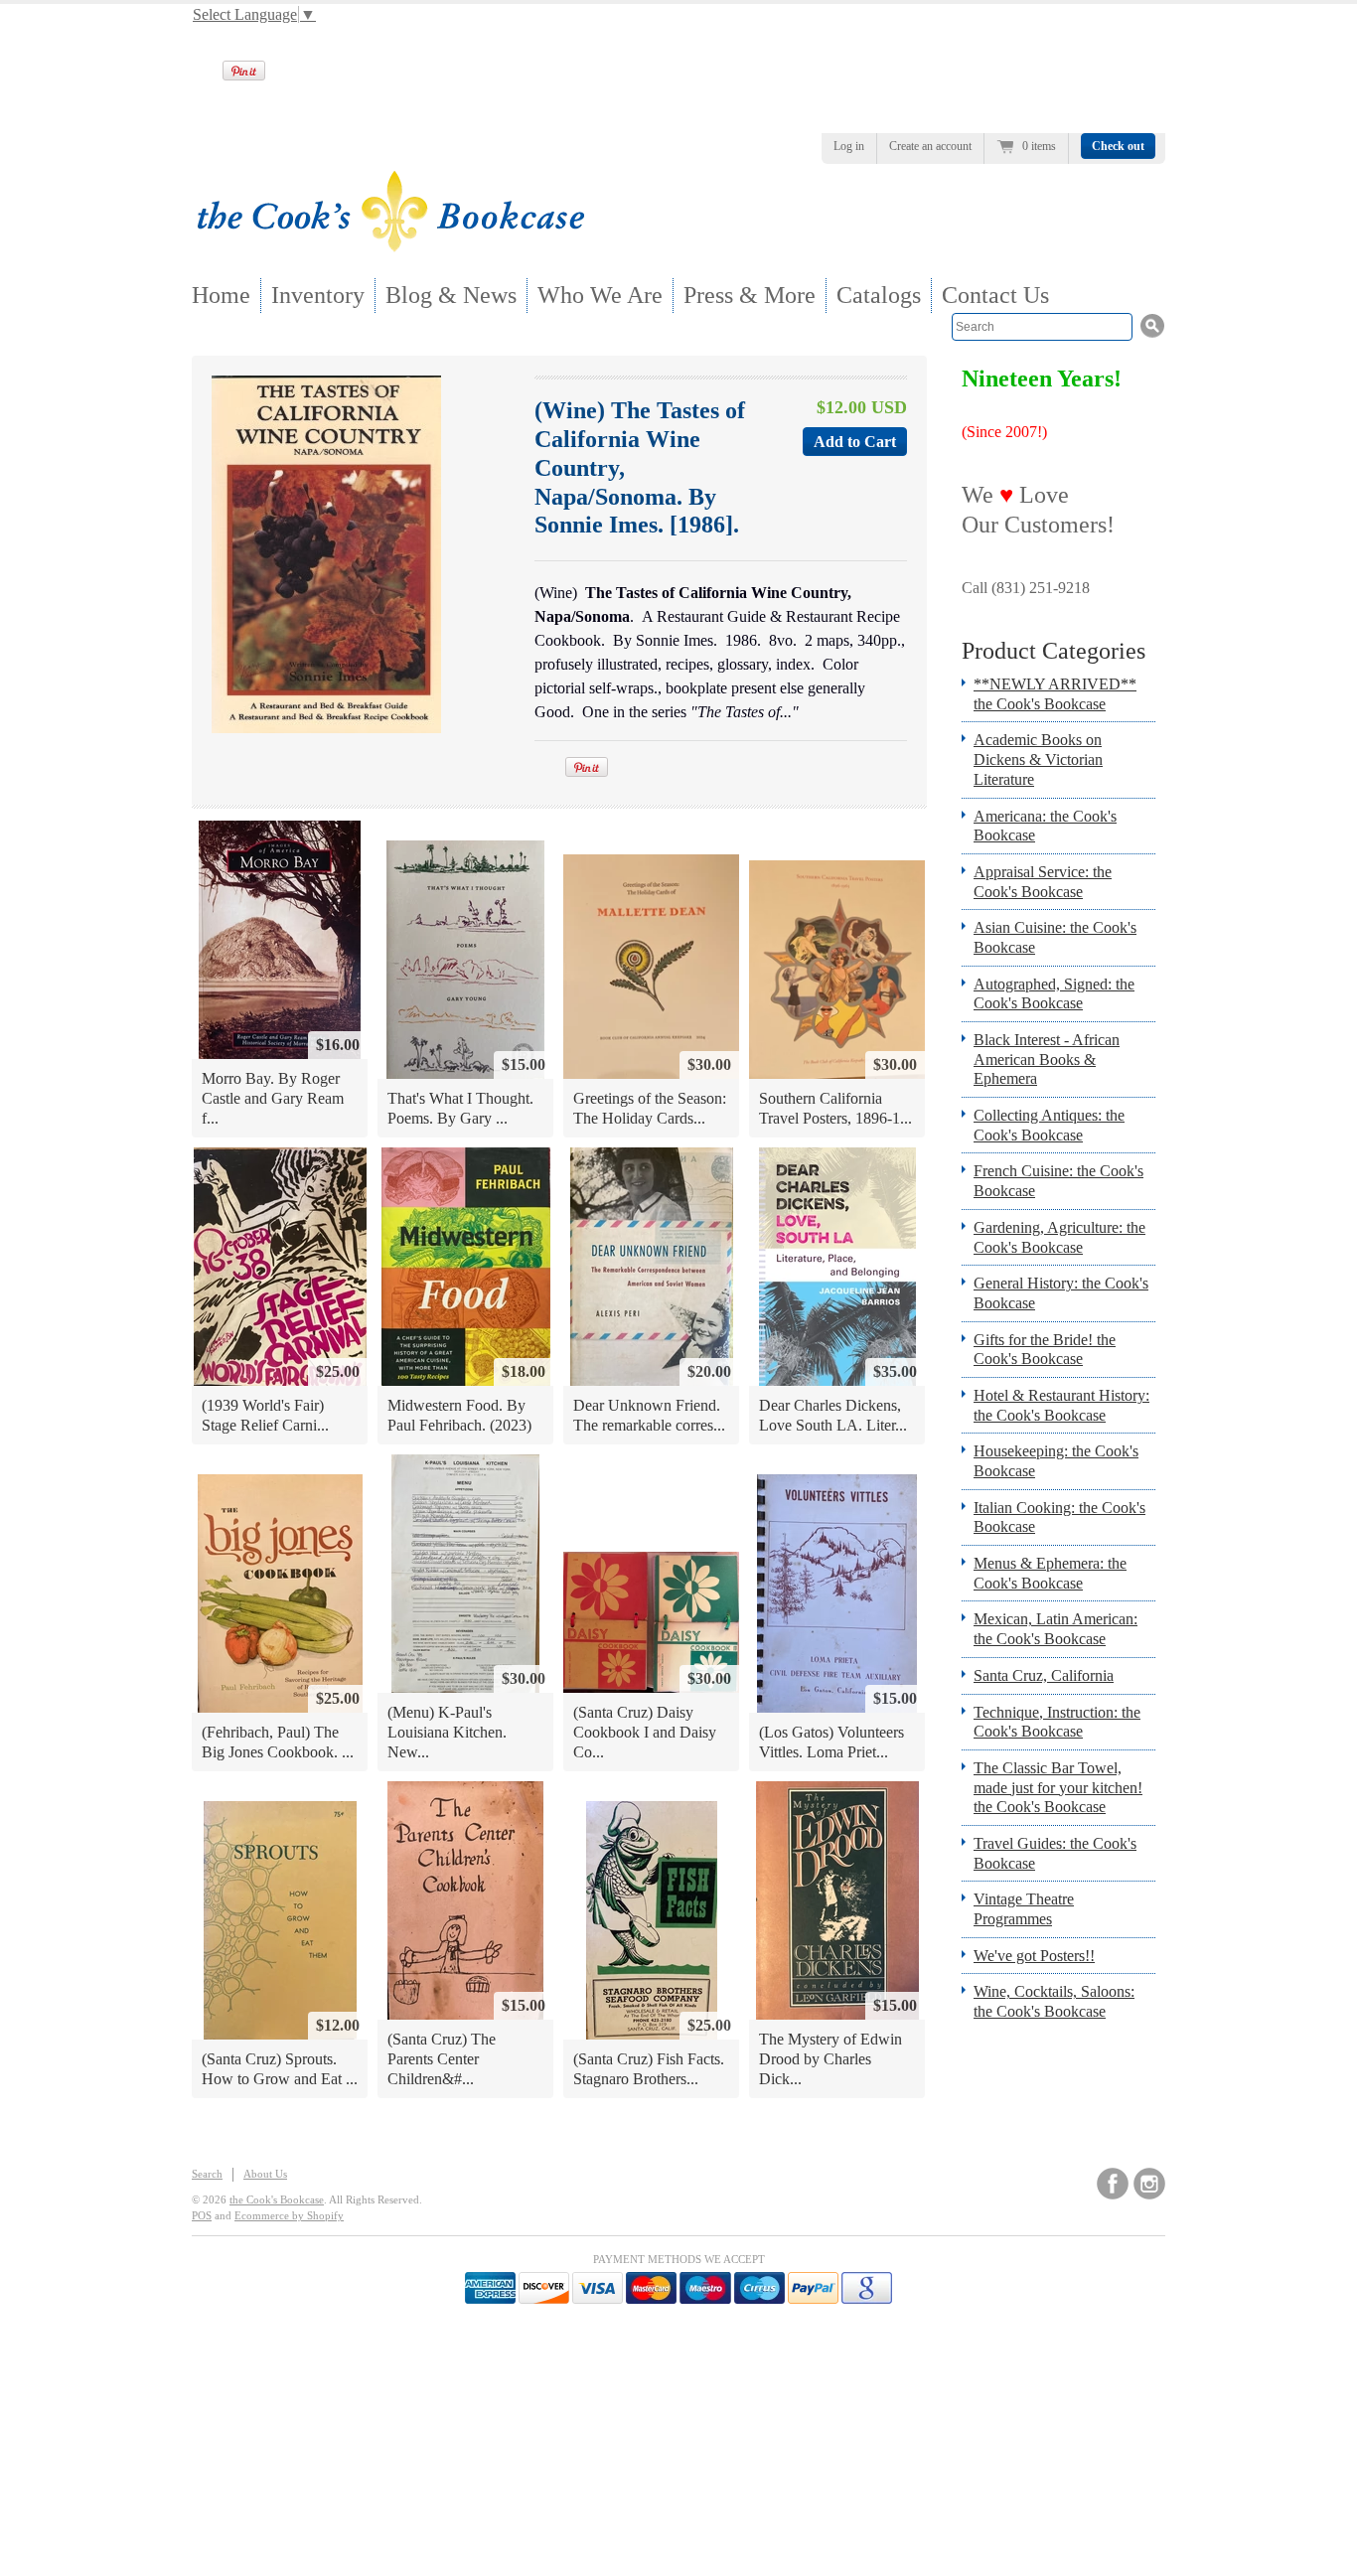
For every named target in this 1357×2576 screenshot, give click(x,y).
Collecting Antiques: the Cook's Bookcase (1049, 1125)
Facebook (1113, 2184)
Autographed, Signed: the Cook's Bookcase (1054, 994)
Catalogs (879, 295)
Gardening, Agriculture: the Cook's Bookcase (1059, 1237)
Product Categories (1054, 651)
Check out (1118, 146)
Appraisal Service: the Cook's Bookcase (1043, 882)
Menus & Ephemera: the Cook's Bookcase (1050, 1573)
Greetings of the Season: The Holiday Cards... (650, 1108)
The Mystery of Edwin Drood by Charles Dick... (830, 2058)
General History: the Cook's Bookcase (1061, 1293)
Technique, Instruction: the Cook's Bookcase (1057, 1722)
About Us (265, 2174)
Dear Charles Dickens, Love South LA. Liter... (833, 1415)
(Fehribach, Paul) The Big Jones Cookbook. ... (278, 1742)
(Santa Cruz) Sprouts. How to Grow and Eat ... (280, 2069)
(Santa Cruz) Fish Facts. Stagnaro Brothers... (649, 2069)
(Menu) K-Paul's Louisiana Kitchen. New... (447, 1732)
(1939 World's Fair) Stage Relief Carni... (265, 1415)
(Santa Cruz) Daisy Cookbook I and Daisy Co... (645, 1732)
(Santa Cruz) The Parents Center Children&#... (442, 2058)
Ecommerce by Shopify (289, 2215)
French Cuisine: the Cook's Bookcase (1058, 1181)
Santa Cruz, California (1044, 1675)
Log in (849, 146)
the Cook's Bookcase (277, 2199)
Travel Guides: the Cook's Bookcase (1055, 1853)
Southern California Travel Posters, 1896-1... (835, 1108)
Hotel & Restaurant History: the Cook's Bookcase (1061, 1405)
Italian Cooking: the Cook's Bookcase (1059, 1517)
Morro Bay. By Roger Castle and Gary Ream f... (273, 1098)
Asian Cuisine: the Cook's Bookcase (1055, 937)
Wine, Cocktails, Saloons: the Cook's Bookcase (1054, 2001)
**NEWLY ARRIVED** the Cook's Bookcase (1055, 694)
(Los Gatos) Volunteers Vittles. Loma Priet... (831, 1742)
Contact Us (995, 295)
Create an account (930, 146)
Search (207, 2174)
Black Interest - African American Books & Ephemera (1047, 1059)
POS (202, 2215)
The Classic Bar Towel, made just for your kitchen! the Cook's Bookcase (1058, 1787)
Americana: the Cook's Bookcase (1045, 826)
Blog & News (451, 295)
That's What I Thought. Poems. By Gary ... (460, 1108)
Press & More (750, 295)
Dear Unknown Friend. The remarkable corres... (649, 1415)
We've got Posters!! (1034, 1956)
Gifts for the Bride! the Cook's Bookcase (1045, 1350)
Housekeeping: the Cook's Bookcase (1056, 1461)
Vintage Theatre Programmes (1024, 1909)
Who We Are (600, 295)
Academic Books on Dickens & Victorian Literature (1038, 759)
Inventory (318, 295)
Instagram (1149, 2184)
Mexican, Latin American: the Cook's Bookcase (1055, 1629)
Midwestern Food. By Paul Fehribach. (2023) (459, 1415)
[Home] (390, 246)
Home (221, 295)
